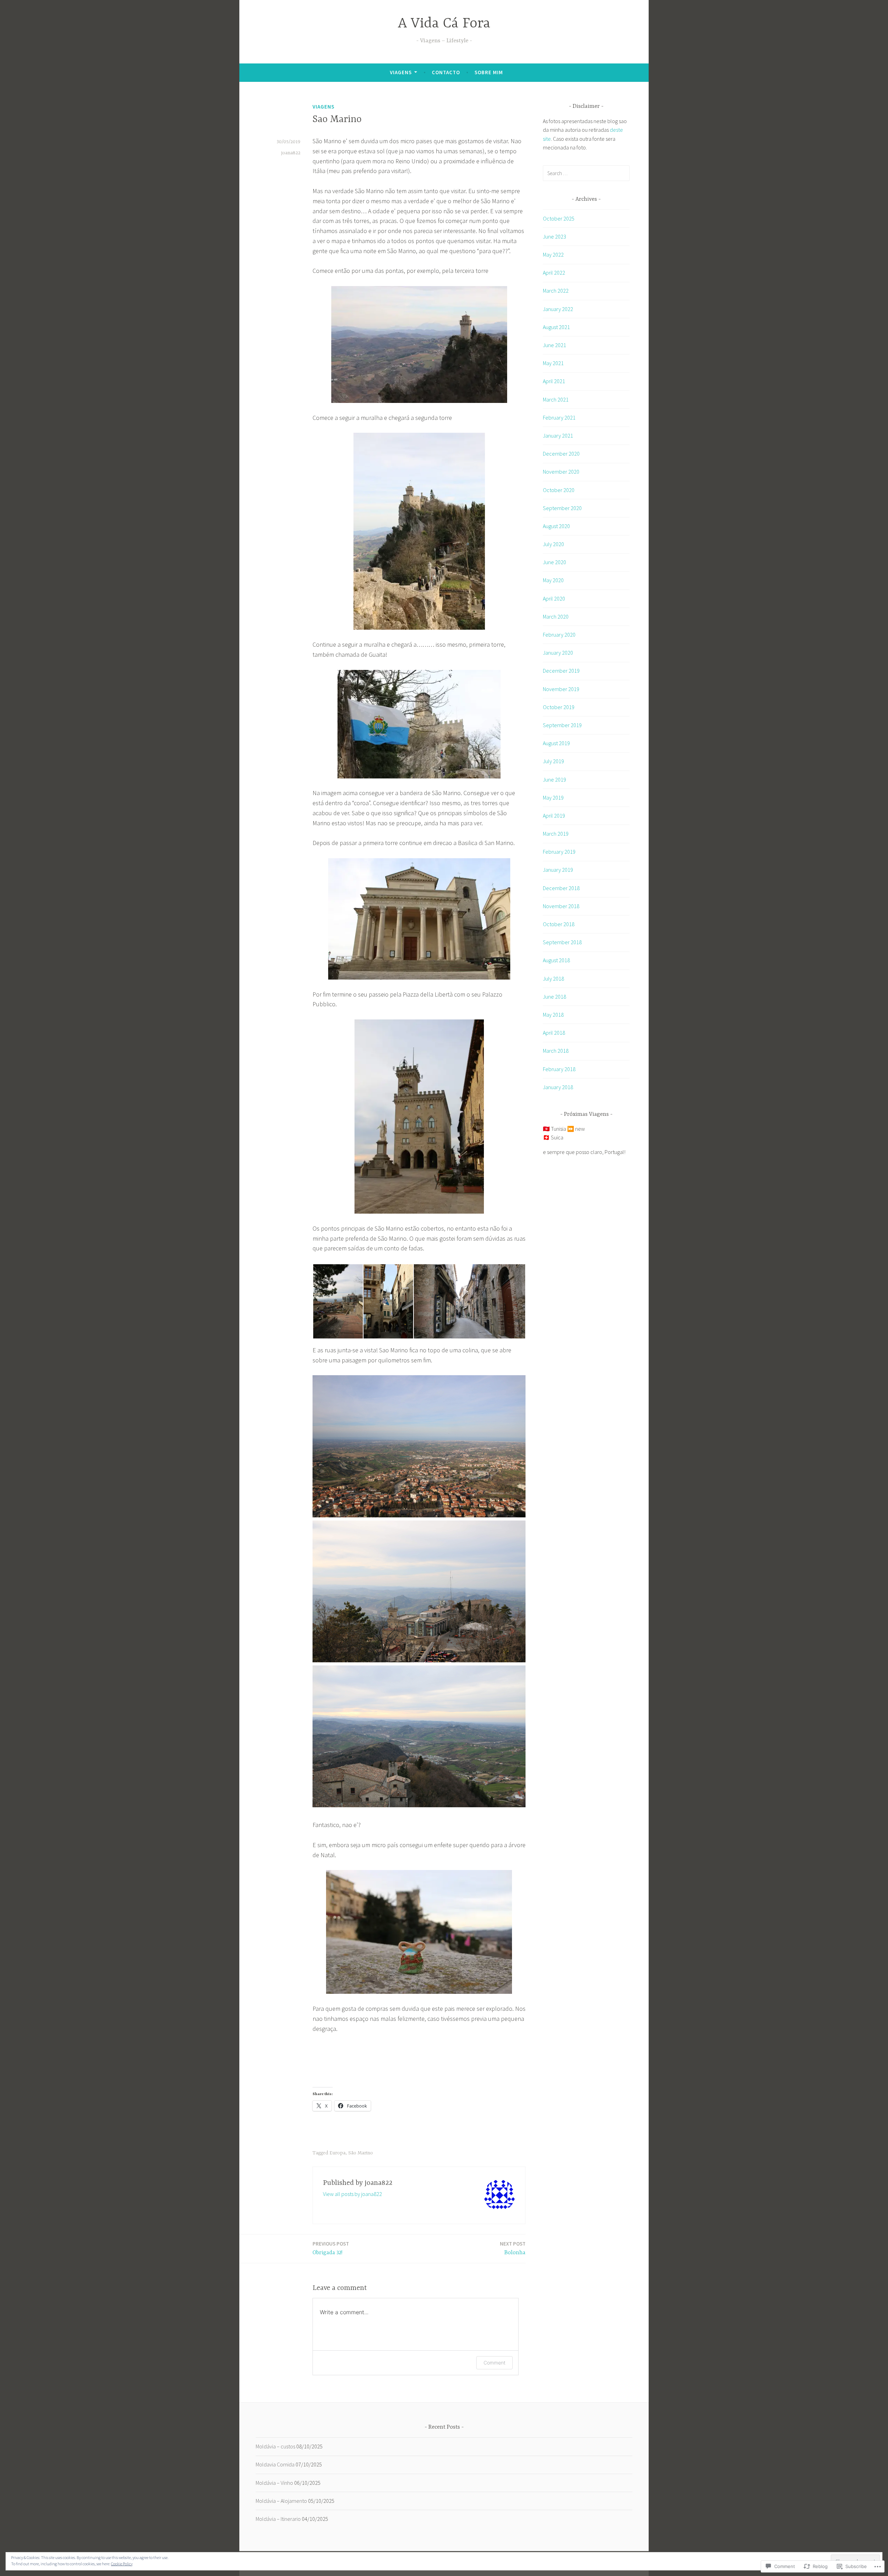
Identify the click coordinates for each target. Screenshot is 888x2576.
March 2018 (556, 1051)
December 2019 (561, 671)
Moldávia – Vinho (274, 2483)
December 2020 (561, 454)
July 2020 (553, 544)
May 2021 (553, 363)
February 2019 (559, 852)
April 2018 (554, 1033)
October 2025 (559, 218)
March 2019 (556, 834)
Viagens (401, 72)
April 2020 (554, 598)
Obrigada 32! (331, 2248)
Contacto (446, 72)
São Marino (361, 2153)
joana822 (291, 153)
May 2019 (553, 798)
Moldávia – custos (275, 2446)
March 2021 (556, 399)
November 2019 (561, 689)
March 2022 (556, 291)
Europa (338, 2153)
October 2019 (559, 707)
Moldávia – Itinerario (278, 2519)
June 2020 (554, 562)
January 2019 (558, 870)
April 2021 (554, 381)
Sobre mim (489, 72)
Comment (494, 2363)
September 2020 (562, 508)
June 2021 (554, 345)
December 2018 (561, 888)
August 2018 (556, 960)
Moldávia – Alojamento (281, 2501)
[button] (338, 1301)
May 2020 (553, 580)
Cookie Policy (122, 2564)
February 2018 (559, 1069)
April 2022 (554, 273)
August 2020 (556, 526)
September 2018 (562, 942)
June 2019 (554, 779)
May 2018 (553, 1015)
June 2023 (554, 236)
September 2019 (562, 725)
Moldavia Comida (275, 2464)
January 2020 (558, 653)
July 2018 (553, 979)
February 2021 (559, 417)
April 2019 (554, 816)
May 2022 (553, 255)
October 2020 (559, 490)
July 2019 (553, 761)
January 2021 (558, 436)
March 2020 (556, 617)
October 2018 (559, 924)
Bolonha (513, 2248)
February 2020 (559, 635)
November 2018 (561, 906)
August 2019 (556, 743)
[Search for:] (586, 173)
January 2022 (558, 309)
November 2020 (561, 472)
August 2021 (556, 327)
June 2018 (554, 997)
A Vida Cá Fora (444, 24)
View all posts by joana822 (352, 2194)
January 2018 (558, 1087)
